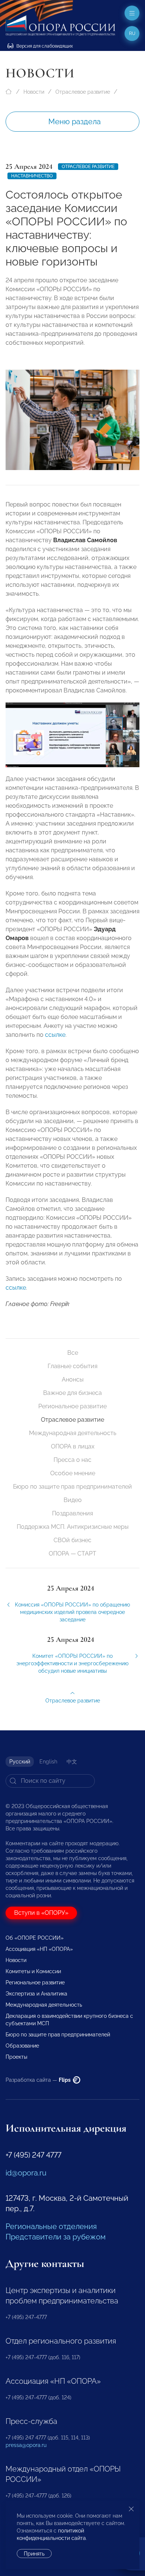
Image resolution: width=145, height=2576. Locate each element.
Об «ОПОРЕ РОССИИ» (35, 1938)
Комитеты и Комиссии (33, 1971)
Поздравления (72, 1513)
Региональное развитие (72, 1406)
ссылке (55, 1035)
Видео (73, 1500)
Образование (22, 2046)
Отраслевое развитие (83, 92)
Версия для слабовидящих (44, 46)
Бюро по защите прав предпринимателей (72, 1487)
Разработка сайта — (39, 2080)
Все (73, 1353)
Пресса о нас (72, 1460)
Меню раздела (75, 122)
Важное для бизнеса (72, 1393)
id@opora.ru (26, 2173)
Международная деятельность (73, 1433)
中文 (72, 1762)
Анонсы (73, 1379)
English (48, 1762)
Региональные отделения (51, 2226)
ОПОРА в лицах (73, 1446)
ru (132, 33)
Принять (34, 2554)
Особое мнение (73, 1473)
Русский (20, 1762)
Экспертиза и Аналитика (36, 1994)
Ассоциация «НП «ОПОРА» (39, 1949)
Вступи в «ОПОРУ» (41, 1913)
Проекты (16, 2057)
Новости (34, 92)
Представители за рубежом (56, 2237)
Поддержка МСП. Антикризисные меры (73, 1527)
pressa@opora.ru (26, 2445)
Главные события (72, 1366)
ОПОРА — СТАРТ (72, 1554)
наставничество (32, 176)
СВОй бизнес (72, 1540)
